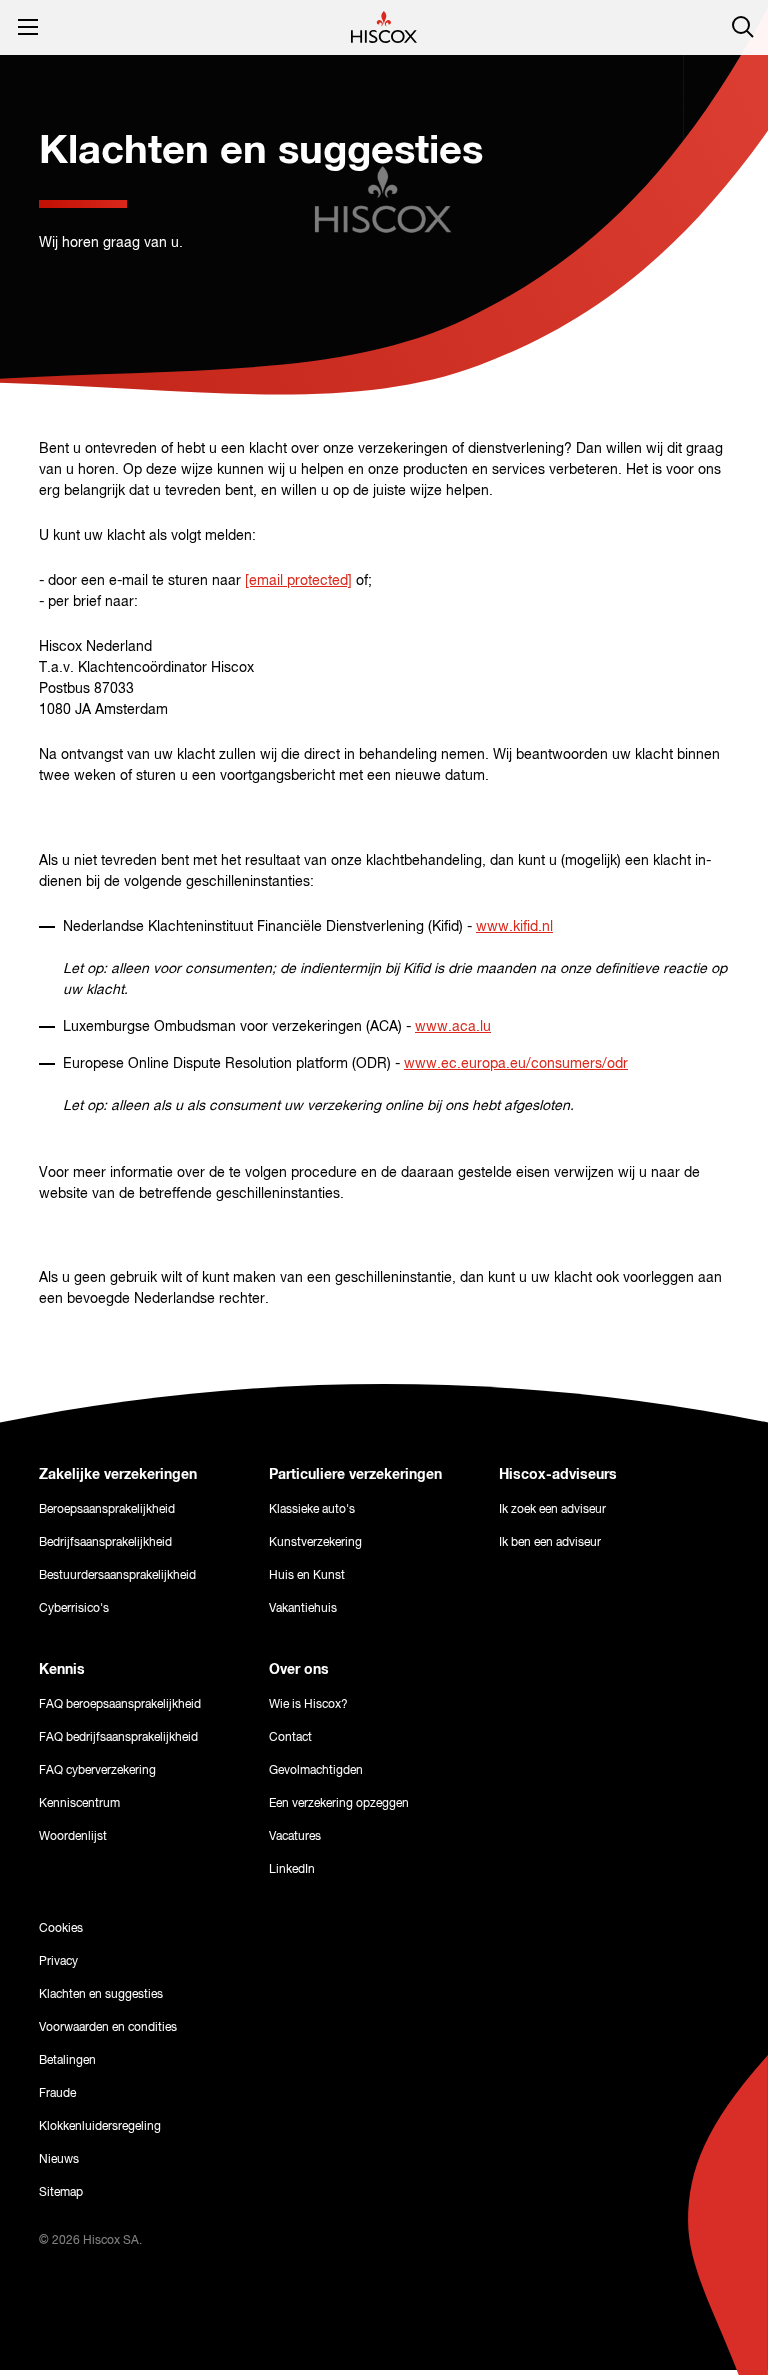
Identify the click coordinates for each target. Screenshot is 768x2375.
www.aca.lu (453, 1027)
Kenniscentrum (79, 1804)
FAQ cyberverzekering (97, 1771)
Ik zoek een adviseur (552, 1510)
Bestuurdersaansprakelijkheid (117, 1576)
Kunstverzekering (315, 1543)
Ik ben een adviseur (550, 1543)
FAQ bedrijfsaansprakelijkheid (118, 1738)
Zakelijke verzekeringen (118, 1475)
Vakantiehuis (303, 1609)
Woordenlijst (73, 1837)
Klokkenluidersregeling (100, 2127)
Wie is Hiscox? (308, 1705)
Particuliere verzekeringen (355, 1475)
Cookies (61, 1929)
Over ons (299, 1670)
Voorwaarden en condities (108, 2028)
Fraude (57, 2094)
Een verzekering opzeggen (339, 1804)
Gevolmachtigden (316, 1771)
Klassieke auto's (312, 1510)
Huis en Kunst (307, 1576)
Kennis (62, 1670)
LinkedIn (292, 1870)
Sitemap (61, 2193)
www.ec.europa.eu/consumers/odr (516, 1064)
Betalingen (67, 2061)
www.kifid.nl (514, 927)
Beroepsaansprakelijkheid (107, 1510)
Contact (290, 1738)
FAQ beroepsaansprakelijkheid (120, 1705)
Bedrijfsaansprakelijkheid (105, 1543)
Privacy (58, 1962)
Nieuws (59, 2160)
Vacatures (295, 1837)
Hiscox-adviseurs (558, 1475)
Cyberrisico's (74, 1609)
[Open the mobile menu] (28, 27)
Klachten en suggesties (101, 1995)
